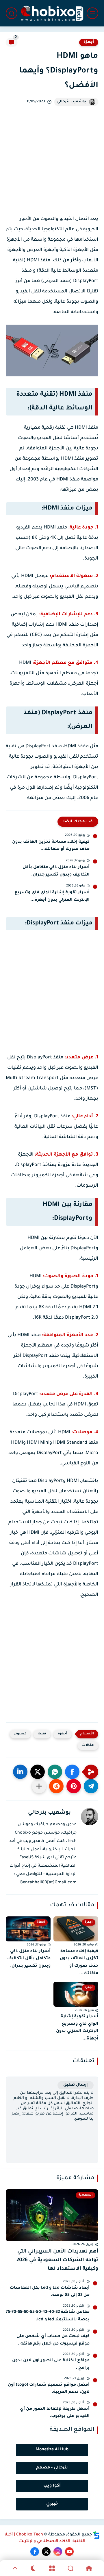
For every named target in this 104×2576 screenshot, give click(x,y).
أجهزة (89, 42)
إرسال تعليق (76, 2085)
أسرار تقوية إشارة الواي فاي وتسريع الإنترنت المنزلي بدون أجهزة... (52, 897)
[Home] (89, 2568)
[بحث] (12, 13)
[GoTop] (15, 2568)
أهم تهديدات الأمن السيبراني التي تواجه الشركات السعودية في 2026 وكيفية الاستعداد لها (57, 2261)
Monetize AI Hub (52, 2450)
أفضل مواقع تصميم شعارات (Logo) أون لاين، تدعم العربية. (49, 2389)
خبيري (52, 2504)
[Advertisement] (52, 169)
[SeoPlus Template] (96, 2535)
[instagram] (58, 2552)
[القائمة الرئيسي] (92, 13)
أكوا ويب (52, 2486)
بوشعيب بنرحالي (72, 102)
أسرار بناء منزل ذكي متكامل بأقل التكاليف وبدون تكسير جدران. (56, 871)
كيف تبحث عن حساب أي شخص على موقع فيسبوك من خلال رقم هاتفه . (53, 2340)
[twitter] (46, 2552)
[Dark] (34, 2568)
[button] (72, 1772)
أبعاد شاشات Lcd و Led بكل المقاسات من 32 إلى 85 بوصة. (50, 2292)
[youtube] (69, 2552)
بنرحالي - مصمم (52, 2468)
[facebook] (35, 2552)
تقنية (42, 1734)
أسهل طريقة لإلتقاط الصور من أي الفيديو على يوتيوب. (55, 2413)
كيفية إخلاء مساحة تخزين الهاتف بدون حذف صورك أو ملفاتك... (51, 846)
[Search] (70, 2568)
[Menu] (52, 2568)
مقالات (88, 1745)
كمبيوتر (20, 1734)
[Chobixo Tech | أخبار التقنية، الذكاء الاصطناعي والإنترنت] (52, 13)
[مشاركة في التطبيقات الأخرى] (39, 1786)
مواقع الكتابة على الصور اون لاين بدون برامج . (51, 2364)
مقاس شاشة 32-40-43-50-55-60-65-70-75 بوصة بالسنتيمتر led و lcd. (48, 2316)
